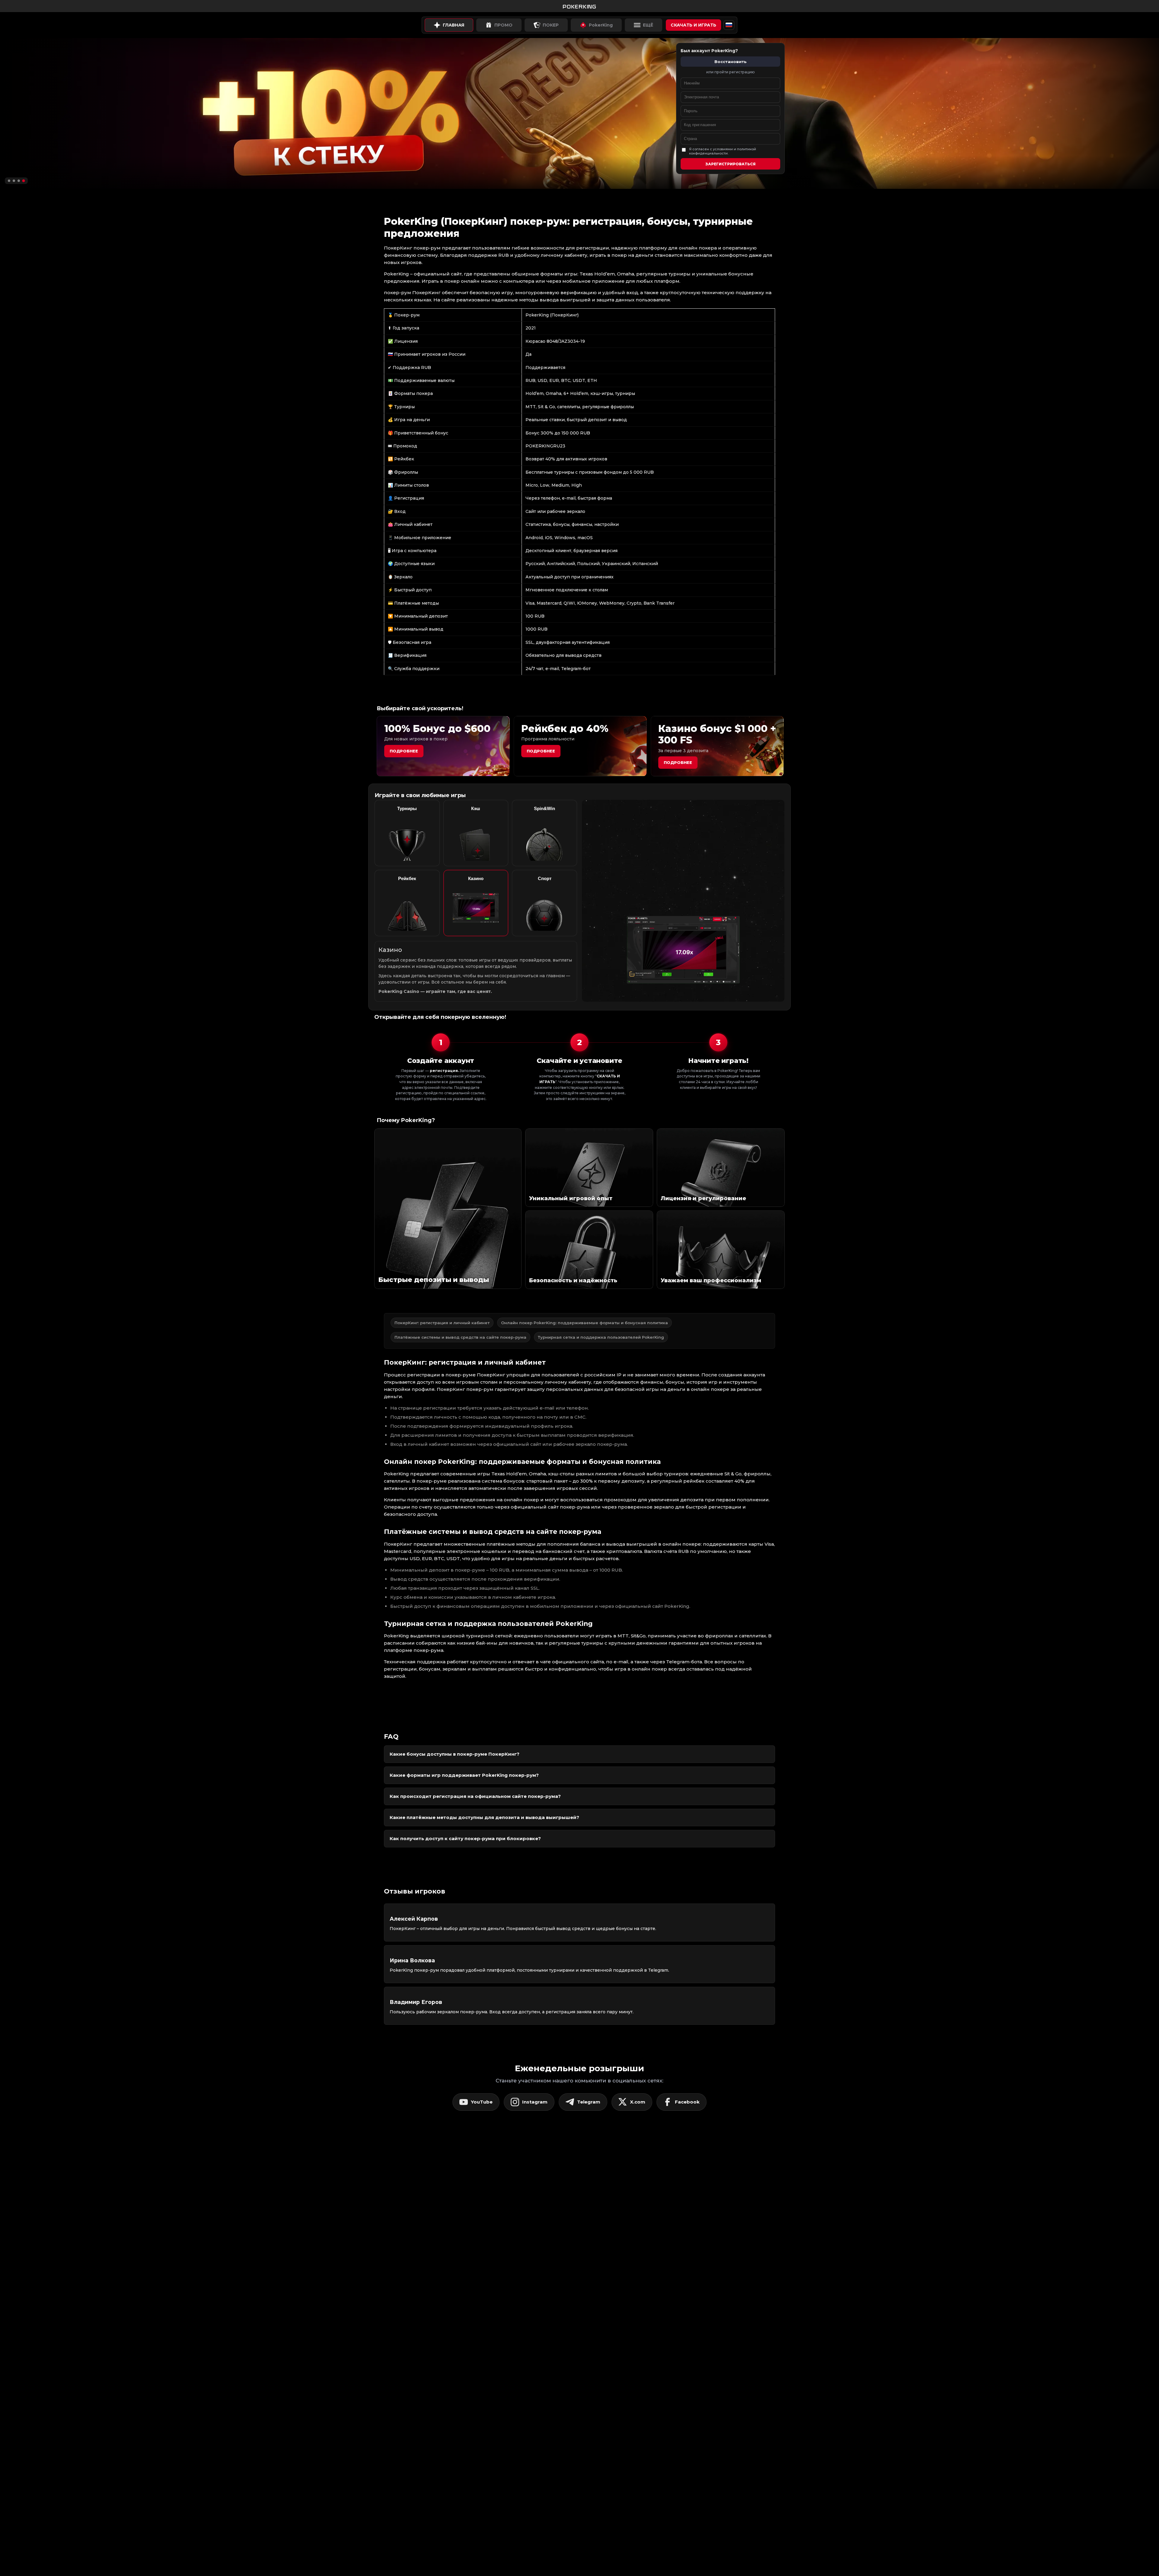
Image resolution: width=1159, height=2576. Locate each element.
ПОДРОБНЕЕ (678, 762)
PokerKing (601, 25)
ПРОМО (503, 25)
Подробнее (404, 751)
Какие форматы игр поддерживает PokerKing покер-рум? (464, 1775)
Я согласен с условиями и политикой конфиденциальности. (723, 151)
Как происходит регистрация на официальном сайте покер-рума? (475, 1796)
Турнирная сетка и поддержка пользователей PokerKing (601, 1337)
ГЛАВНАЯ (453, 25)
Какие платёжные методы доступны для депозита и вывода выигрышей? (484, 1817)
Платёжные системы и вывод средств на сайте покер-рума (460, 1337)
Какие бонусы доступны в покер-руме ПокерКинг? (455, 1754)
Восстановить (731, 62)
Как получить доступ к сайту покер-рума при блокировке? (465, 1838)
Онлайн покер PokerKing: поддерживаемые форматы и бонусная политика (584, 1323)
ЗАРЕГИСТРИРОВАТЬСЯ (730, 164)
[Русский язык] (729, 25)
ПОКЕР (551, 25)
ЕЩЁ (648, 25)
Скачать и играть (693, 25)
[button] (9, 181)
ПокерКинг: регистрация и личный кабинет (442, 1323)
